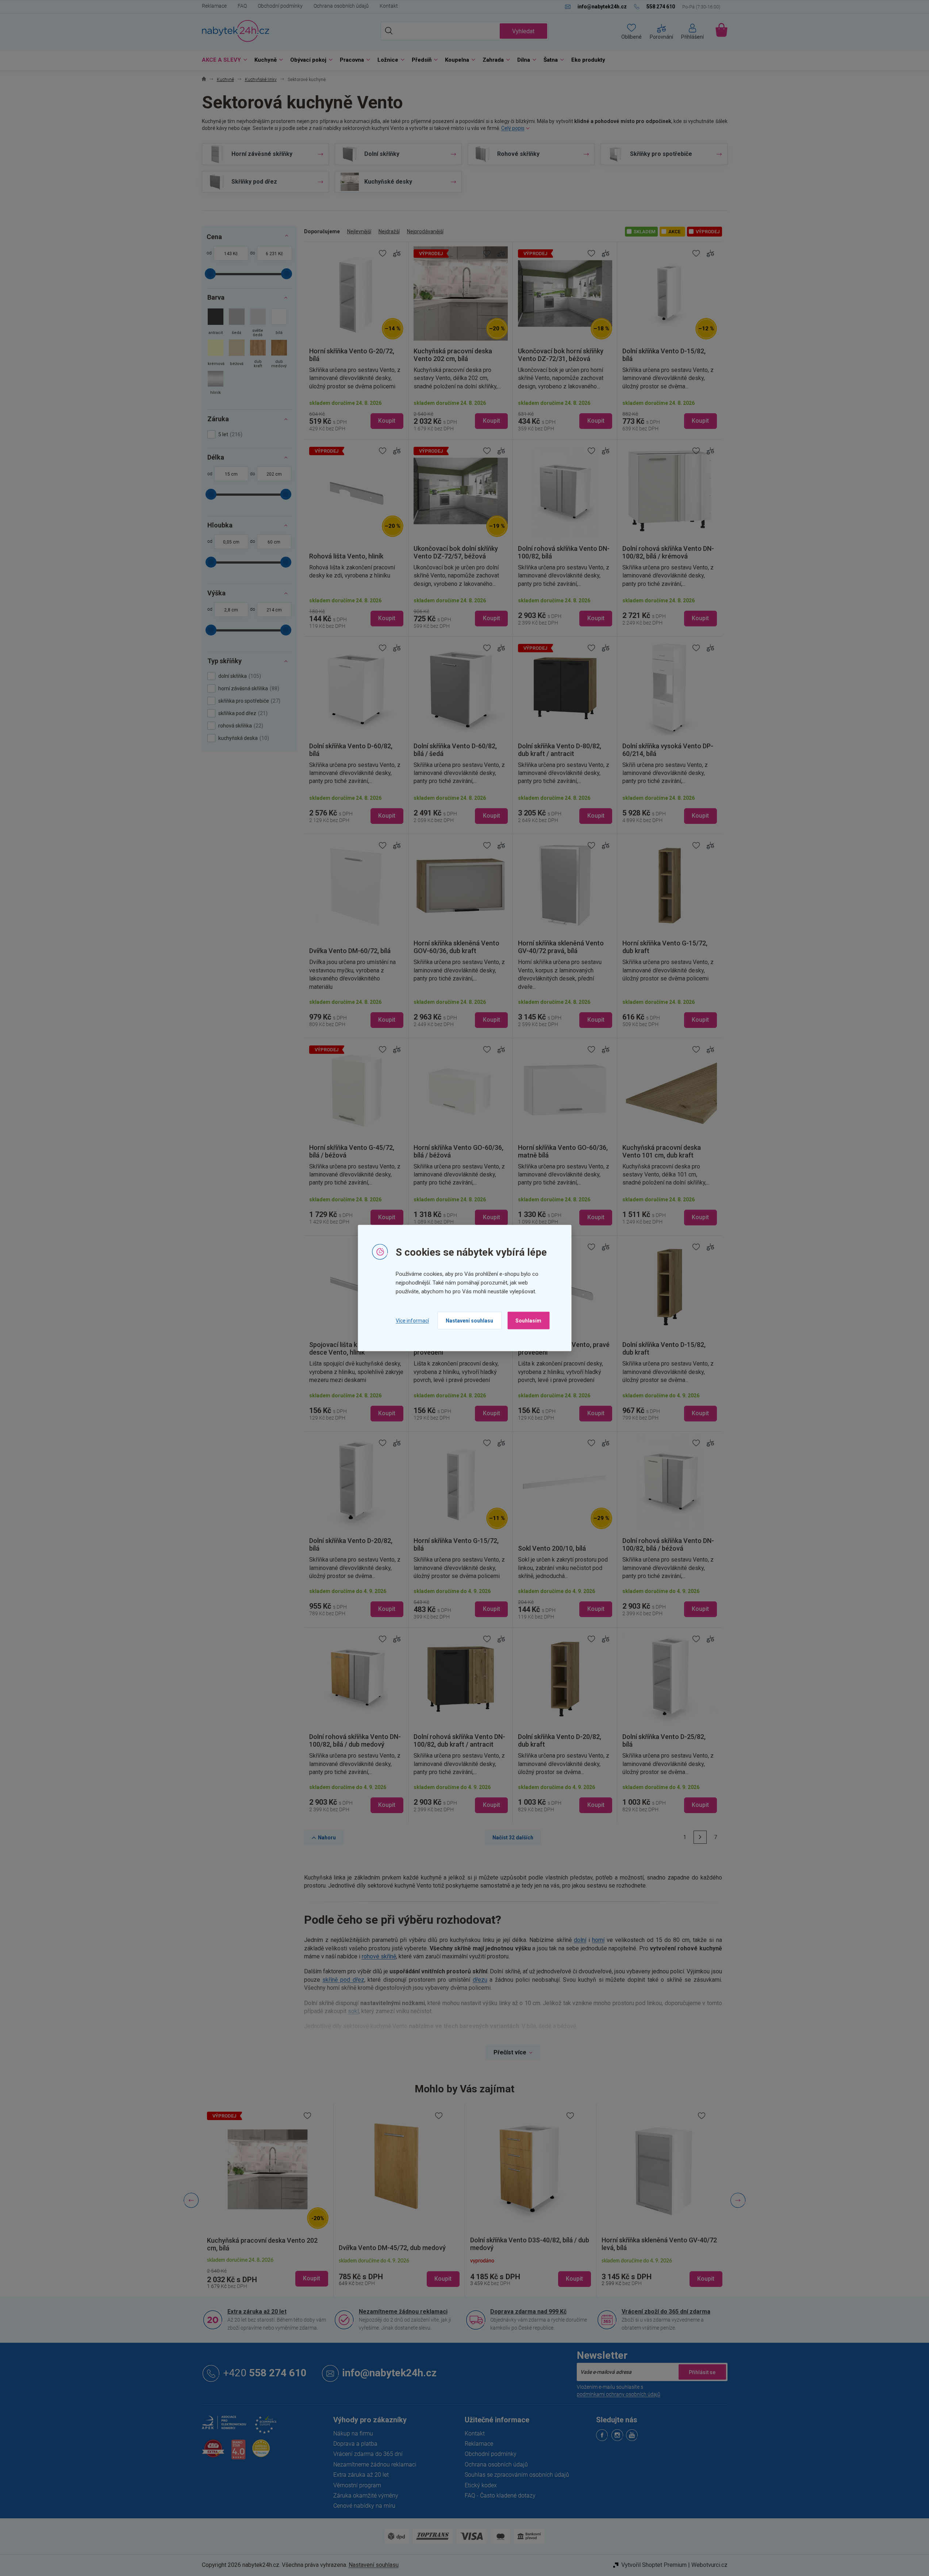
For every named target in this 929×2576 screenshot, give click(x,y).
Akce (674, 232)
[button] (268, 2272)
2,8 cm (231, 610)
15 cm (231, 474)
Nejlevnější (359, 231)
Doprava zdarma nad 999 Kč (528, 2312)
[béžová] (237, 355)
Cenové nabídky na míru (364, 2506)
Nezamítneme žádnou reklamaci (403, 2312)
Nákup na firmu (353, 2433)
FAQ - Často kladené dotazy (500, 2496)
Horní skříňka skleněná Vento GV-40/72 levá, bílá (659, 2244)
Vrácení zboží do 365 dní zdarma (666, 2312)
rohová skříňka (240, 726)
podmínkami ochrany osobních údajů (619, 2394)
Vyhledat (523, 31)
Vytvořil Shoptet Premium (654, 2565)
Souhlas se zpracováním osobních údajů (517, 2475)
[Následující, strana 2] (700, 1837)
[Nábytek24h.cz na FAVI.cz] (213, 2452)
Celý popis (513, 128)
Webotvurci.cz (709, 2565)
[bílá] (279, 324)
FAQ (242, 6)
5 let (229, 434)
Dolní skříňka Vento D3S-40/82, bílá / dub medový (530, 2244)
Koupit (387, 421)
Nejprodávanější (425, 231)
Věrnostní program (357, 2485)
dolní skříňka (239, 676)
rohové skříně (379, 1956)
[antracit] (216, 324)
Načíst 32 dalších (513, 1838)
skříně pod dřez (343, 1980)
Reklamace (214, 6)
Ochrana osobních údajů (341, 6)
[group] (268, 2200)
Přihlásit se (702, 2372)
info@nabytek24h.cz (389, 2373)
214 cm (274, 610)
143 (228, 254)
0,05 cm (231, 542)
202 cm (274, 474)
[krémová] (216, 355)
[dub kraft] (258, 355)
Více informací (412, 1320)
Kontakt (389, 6)
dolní (580, 1940)
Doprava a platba (355, 2444)
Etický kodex (481, 2485)
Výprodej (708, 232)
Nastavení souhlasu (469, 1321)
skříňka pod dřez (242, 713)
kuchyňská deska (243, 738)
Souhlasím (528, 1321)
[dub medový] (279, 355)
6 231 (271, 254)
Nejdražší (389, 231)
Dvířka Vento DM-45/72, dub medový (392, 2248)
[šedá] (237, 324)
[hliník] (216, 383)
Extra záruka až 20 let (257, 2312)
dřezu (480, 1980)
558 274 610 (265, 2373)
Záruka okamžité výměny (366, 2496)
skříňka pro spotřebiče (248, 701)
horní (598, 1940)
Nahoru (327, 1838)
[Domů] (204, 80)
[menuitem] (223, 60)
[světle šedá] (258, 324)
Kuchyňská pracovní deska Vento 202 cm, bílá (262, 2244)
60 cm (274, 542)
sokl (353, 2011)
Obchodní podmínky (280, 6)
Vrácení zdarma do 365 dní (368, 2454)
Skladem (644, 232)
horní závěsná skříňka (248, 688)
